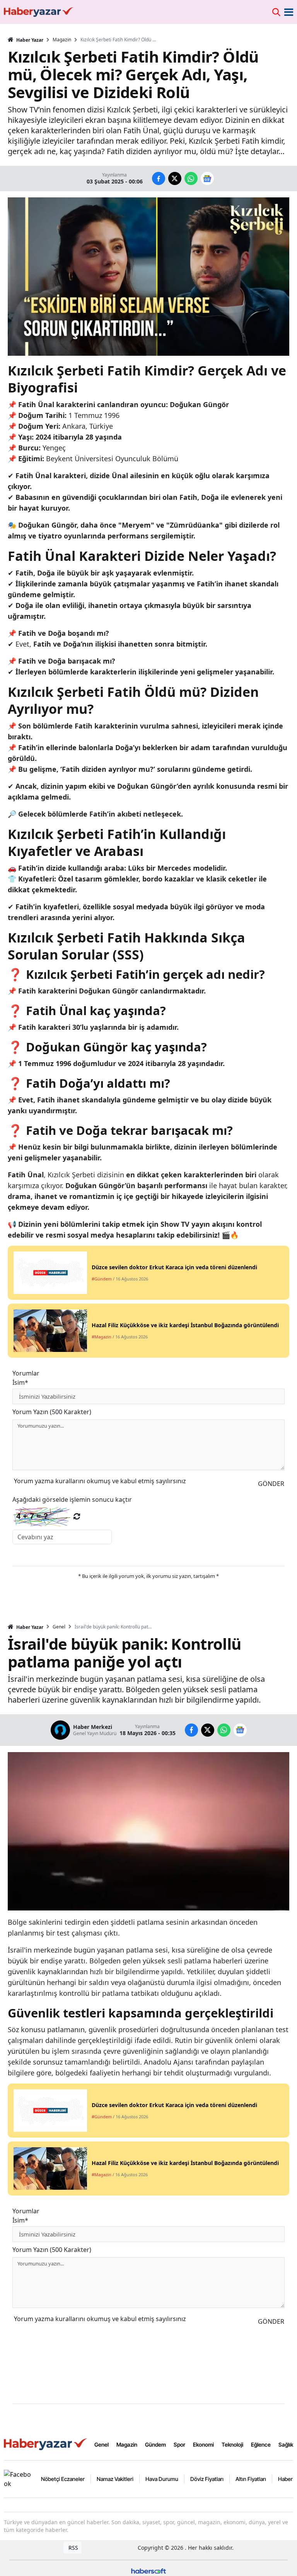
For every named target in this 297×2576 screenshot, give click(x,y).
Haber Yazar (29, 40)
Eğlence (261, 2444)
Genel (59, 1627)
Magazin (62, 40)
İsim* (20, 1382)
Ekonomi (203, 2444)
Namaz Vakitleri (115, 2479)
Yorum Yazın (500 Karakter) (52, 1412)
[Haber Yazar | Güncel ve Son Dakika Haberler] (46, 2444)
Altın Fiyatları (251, 2479)
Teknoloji (232, 2444)
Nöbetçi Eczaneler (63, 2479)
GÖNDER (271, 1484)
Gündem (155, 2444)
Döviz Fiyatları (207, 2479)
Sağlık (286, 2444)
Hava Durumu (162, 2479)
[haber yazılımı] (148, 2570)
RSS (73, 2548)
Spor (179, 2444)
